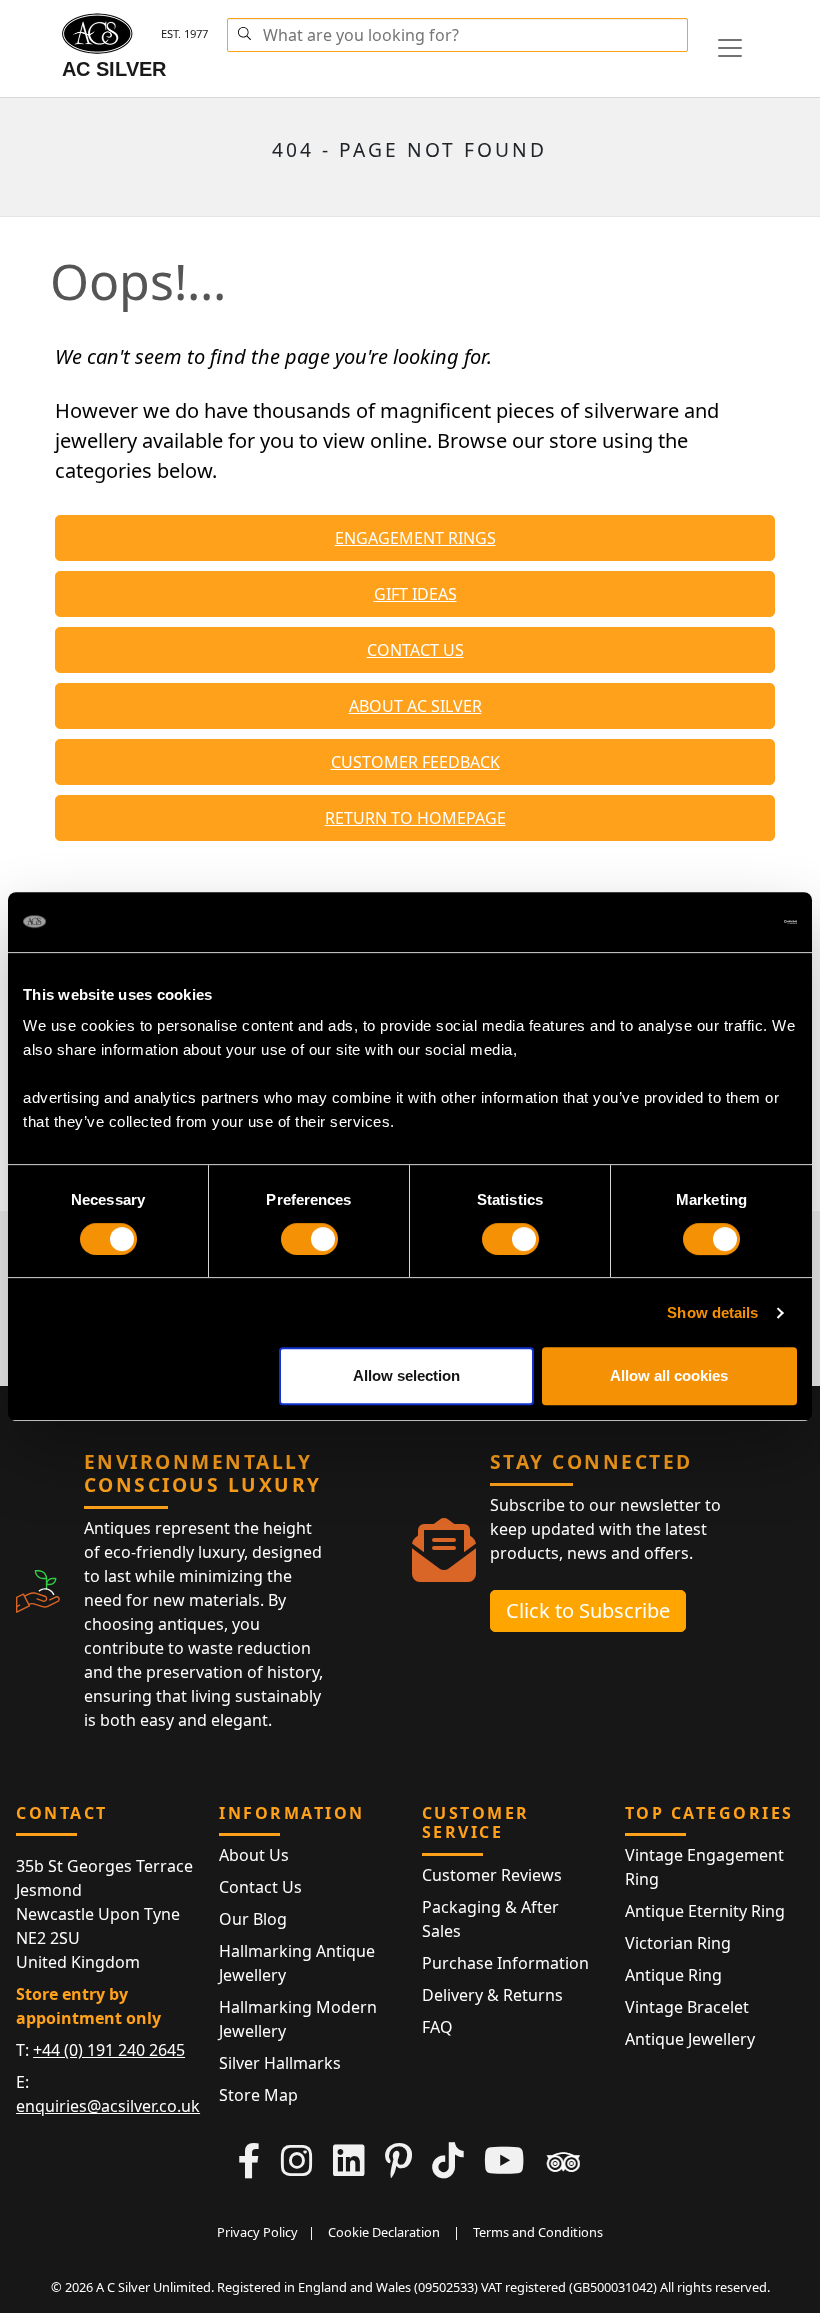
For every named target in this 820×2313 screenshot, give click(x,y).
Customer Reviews (492, 1875)
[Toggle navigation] (730, 48)
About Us (254, 1855)
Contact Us (260, 1887)
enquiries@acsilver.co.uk (108, 2106)
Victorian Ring (678, 1943)
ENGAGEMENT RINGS (415, 538)
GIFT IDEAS (415, 594)
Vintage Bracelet (687, 2007)
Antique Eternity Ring (705, 1911)
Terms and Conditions (538, 2232)
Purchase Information (505, 1963)
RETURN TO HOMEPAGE (415, 818)
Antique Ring (673, 1975)
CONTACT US (415, 650)
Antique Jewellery (690, 2039)
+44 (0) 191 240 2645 (109, 2050)
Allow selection (406, 1375)
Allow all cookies (669, 1375)
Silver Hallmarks (280, 2063)
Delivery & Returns (492, 1995)
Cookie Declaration (384, 2232)
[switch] (309, 1239)
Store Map (258, 2095)
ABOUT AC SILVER (415, 706)
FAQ (437, 2027)
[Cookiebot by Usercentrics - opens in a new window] (709, 922)
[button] (244, 31)
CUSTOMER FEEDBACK (415, 762)
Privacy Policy (257, 2232)
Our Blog (253, 1919)
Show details (712, 1312)
